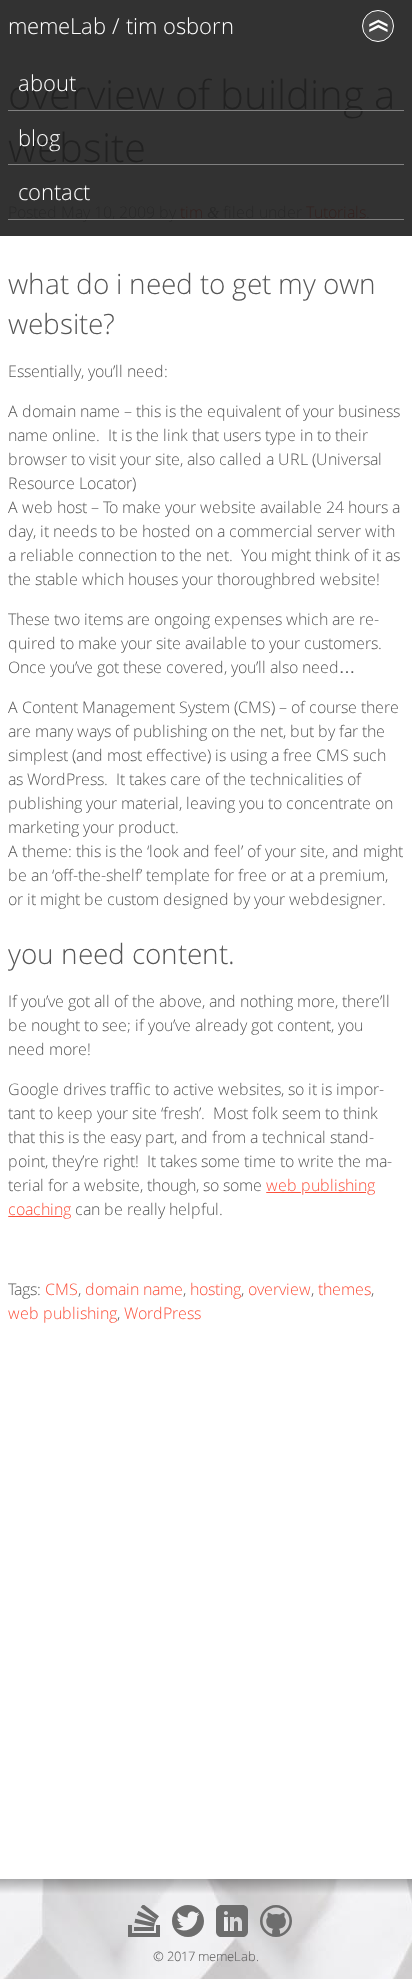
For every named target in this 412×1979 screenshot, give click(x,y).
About (47, 82)
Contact (54, 191)
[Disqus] (206, 1591)
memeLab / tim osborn (121, 25)
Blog (39, 137)
